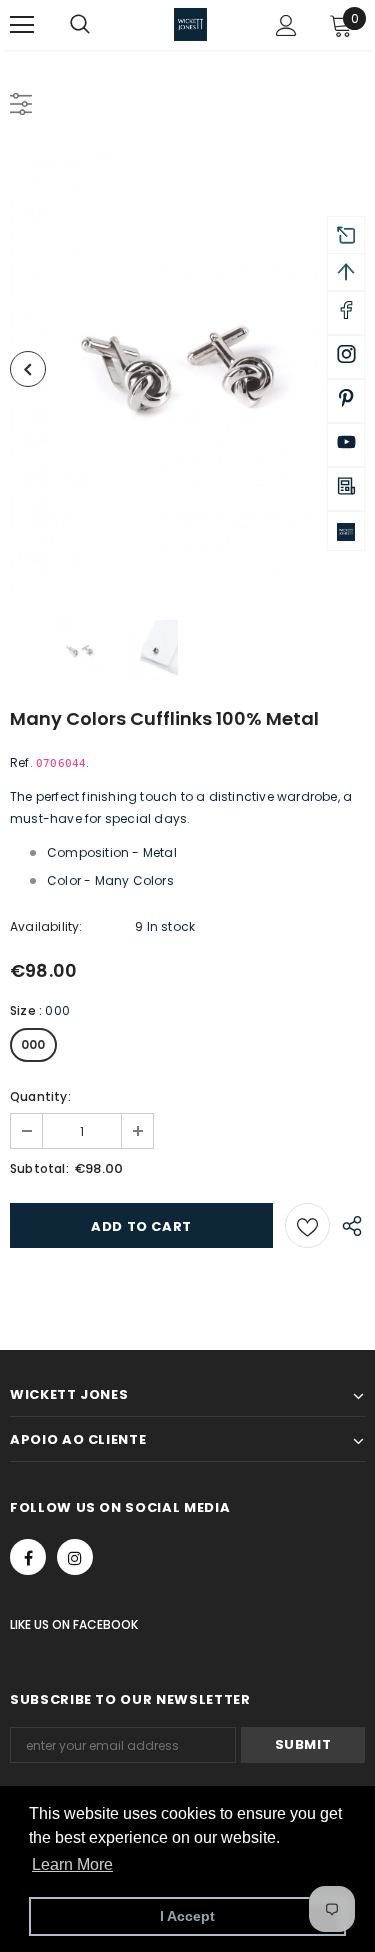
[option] (187, 369)
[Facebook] (28, 1557)
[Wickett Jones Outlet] (346, 531)
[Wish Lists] (307, 1225)
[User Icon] (286, 25)
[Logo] (190, 24)
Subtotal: (39, 1168)
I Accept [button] (187, 1916)
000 (33, 1044)
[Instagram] (75, 1557)
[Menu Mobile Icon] (22, 25)
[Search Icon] (100, 25)
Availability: (46, 926)
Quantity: (40, 1096)
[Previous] (28, 369)
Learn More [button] (72, 1864)
